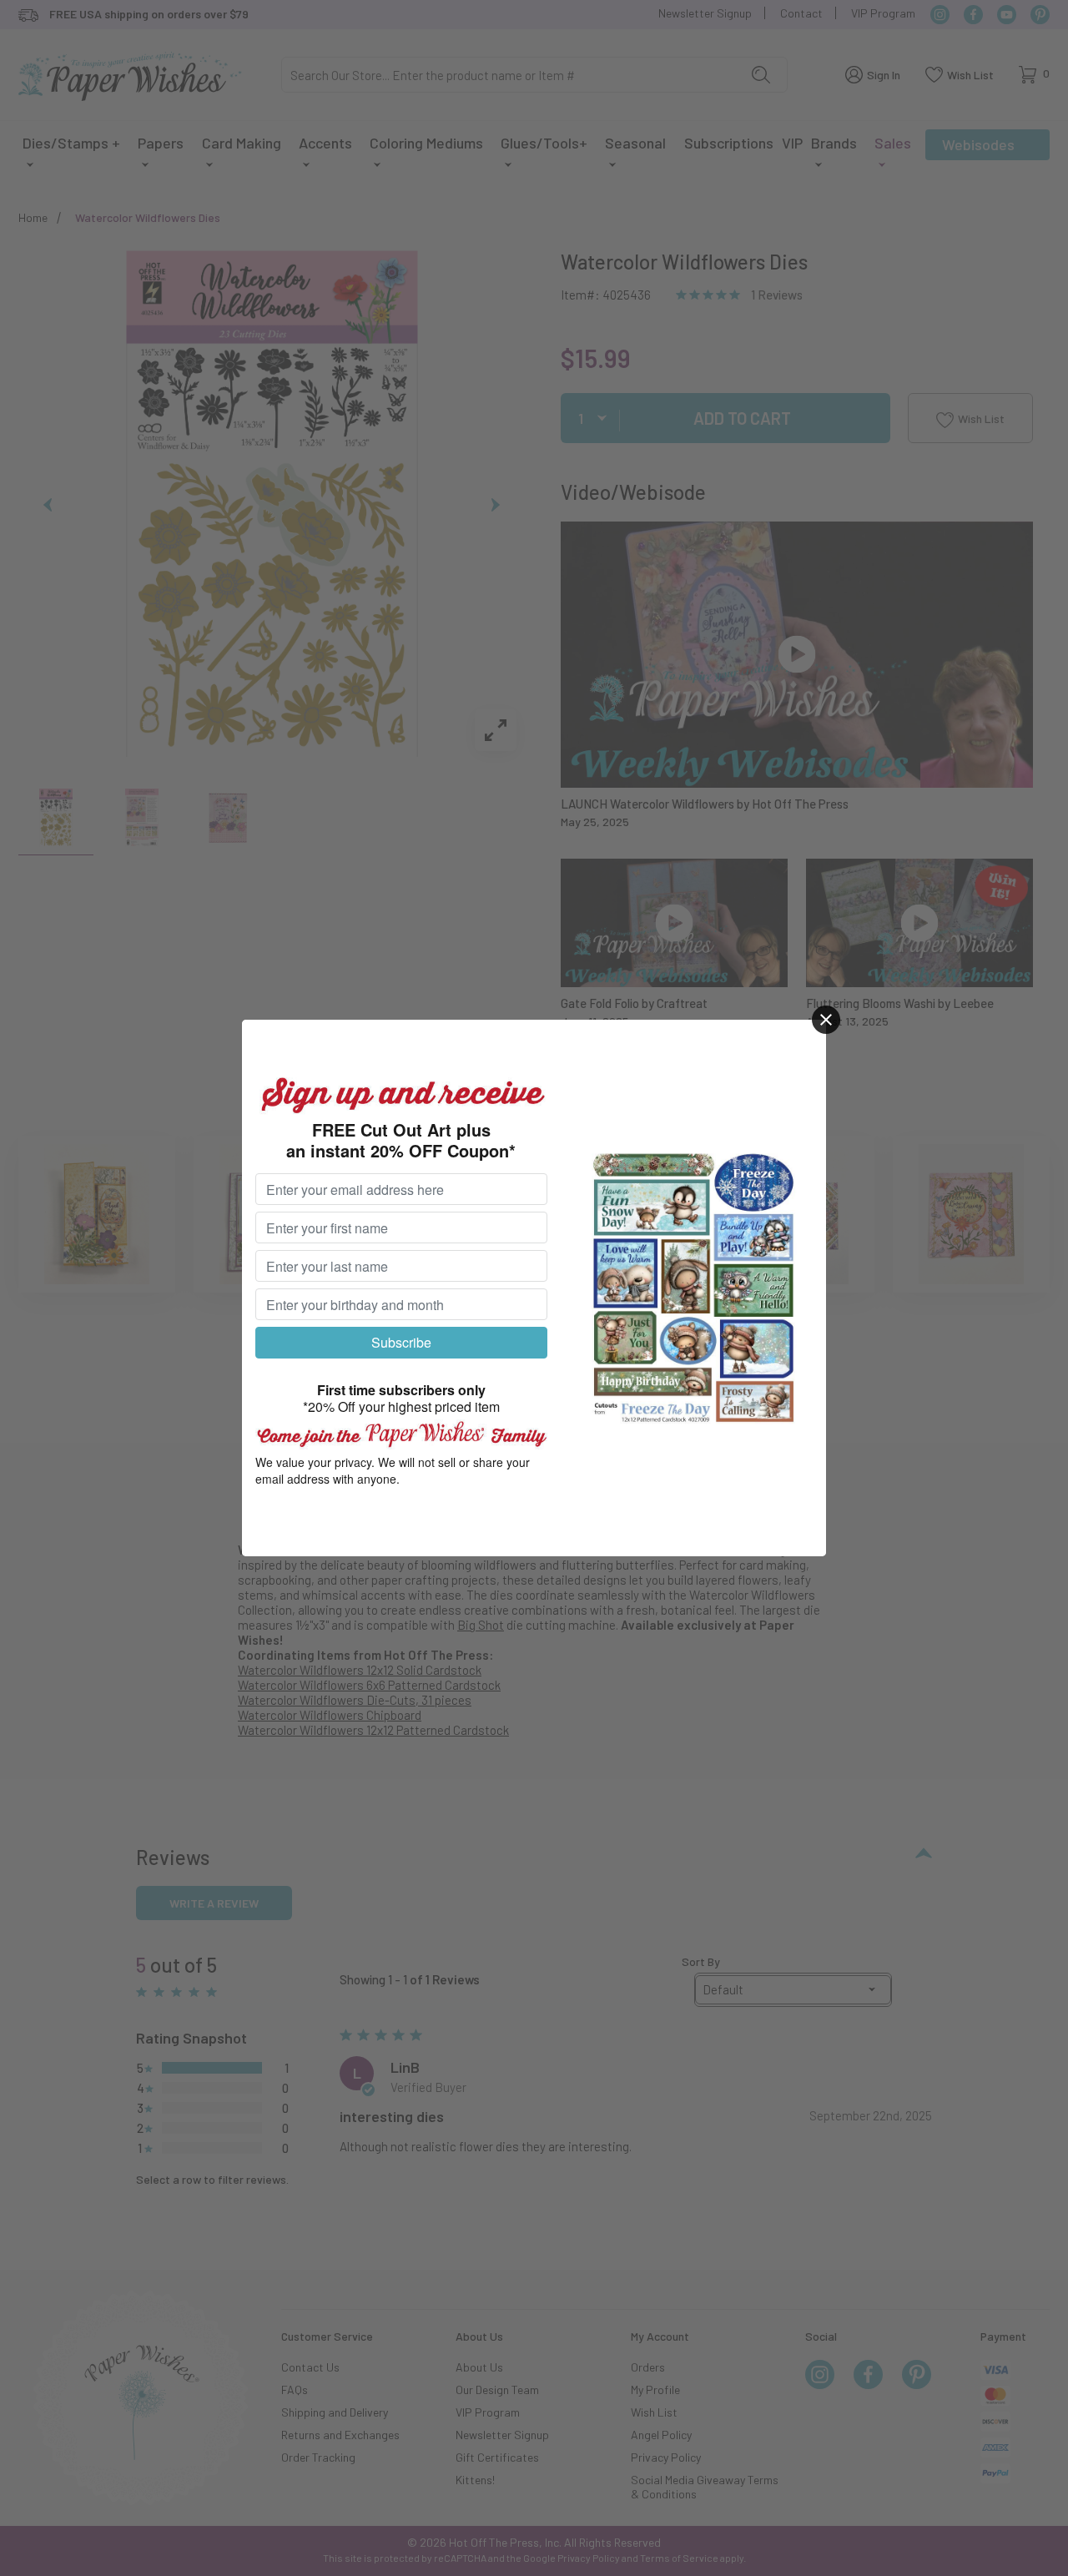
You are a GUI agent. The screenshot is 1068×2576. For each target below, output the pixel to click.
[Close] (826, 1020)
